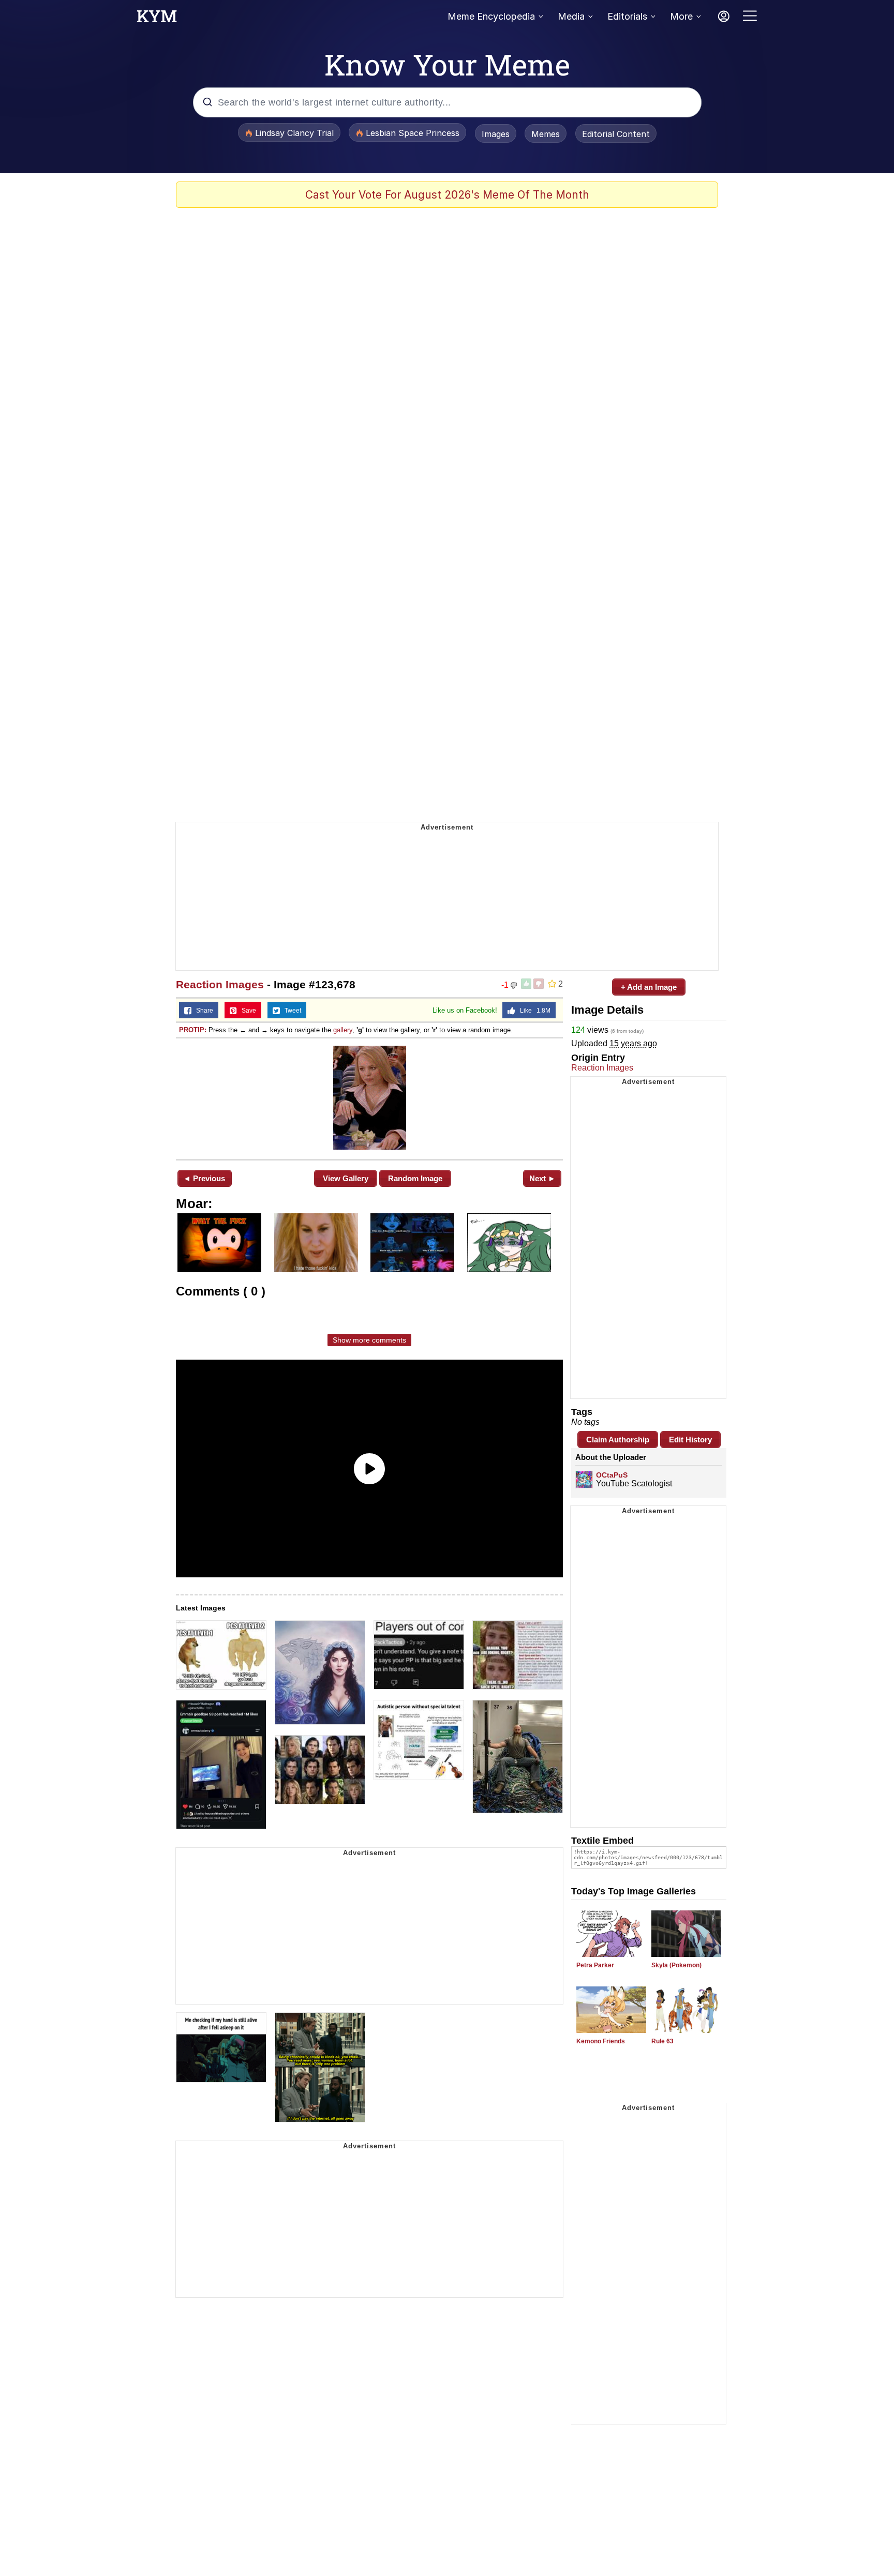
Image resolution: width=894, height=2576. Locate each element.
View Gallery (346, 1178)
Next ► (542, 1178)
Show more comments (369, 1340)
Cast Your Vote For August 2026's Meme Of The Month (447, 195)
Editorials (627, 16)
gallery (343, 1030)
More (681, 16)
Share (202, 1011)
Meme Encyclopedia (491, 16)
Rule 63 (662, 2041)
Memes (546, 134)
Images (496, 134)
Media (571, 16)
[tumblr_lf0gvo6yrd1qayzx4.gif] (369, 1098)
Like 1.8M (533, 1011)
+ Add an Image (649, 987)
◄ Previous (204, 1178)
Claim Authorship (618, 1440)
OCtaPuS (612, 1475)
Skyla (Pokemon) (676, 1965)
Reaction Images (220, 984)
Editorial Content (616, 134)
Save (247, 1011)
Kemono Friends (601, 2041)
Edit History (690, 1440)
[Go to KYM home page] (157, 19)
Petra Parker (595, 1965)
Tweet (290, 1011)
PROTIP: (193, 1030)
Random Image (415, 1178)
